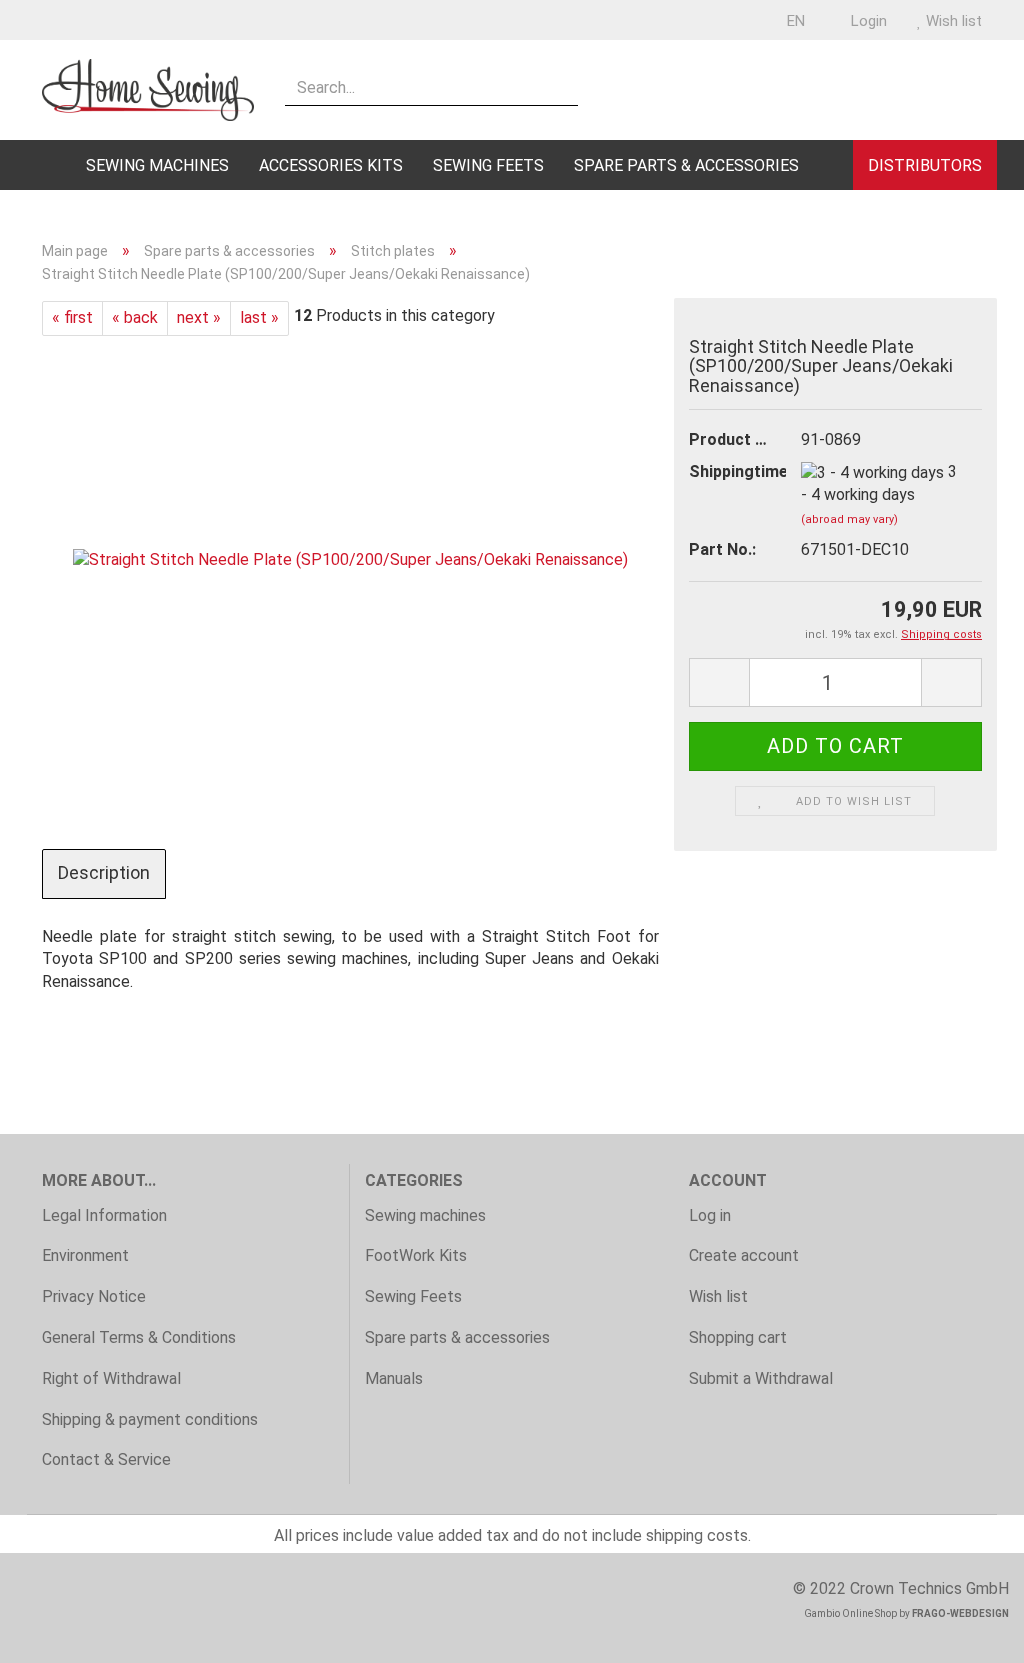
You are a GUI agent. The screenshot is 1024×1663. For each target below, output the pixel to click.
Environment (85, 1255)
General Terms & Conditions (139, 1337)
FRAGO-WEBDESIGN (960, 1613)
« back (135, 317)
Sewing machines (157, 165)
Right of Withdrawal (111, 1378)
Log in (710, 1215)
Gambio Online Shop (850, 1613)
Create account (744, 1255)
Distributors (925, 165)
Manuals (394, 1378)
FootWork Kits (416, 1255)
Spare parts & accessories (686, 165)
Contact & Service (106, 1459)
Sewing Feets (488, 165)
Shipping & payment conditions (150, 1419)
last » (259, 317)
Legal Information (104, 1215)
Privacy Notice (94, 1296)
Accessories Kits (331, 165)
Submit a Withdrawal (761, 1378)
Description (104, 872)
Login (867, 21)
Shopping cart (738, 1337)
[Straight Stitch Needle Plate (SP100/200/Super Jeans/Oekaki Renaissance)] (350, 559)
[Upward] (969, 1633)
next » (199, 317)
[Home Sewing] (148, 90)
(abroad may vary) (849, 519)
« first (72, 317)
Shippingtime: (730, 471)
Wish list (952, 21)
